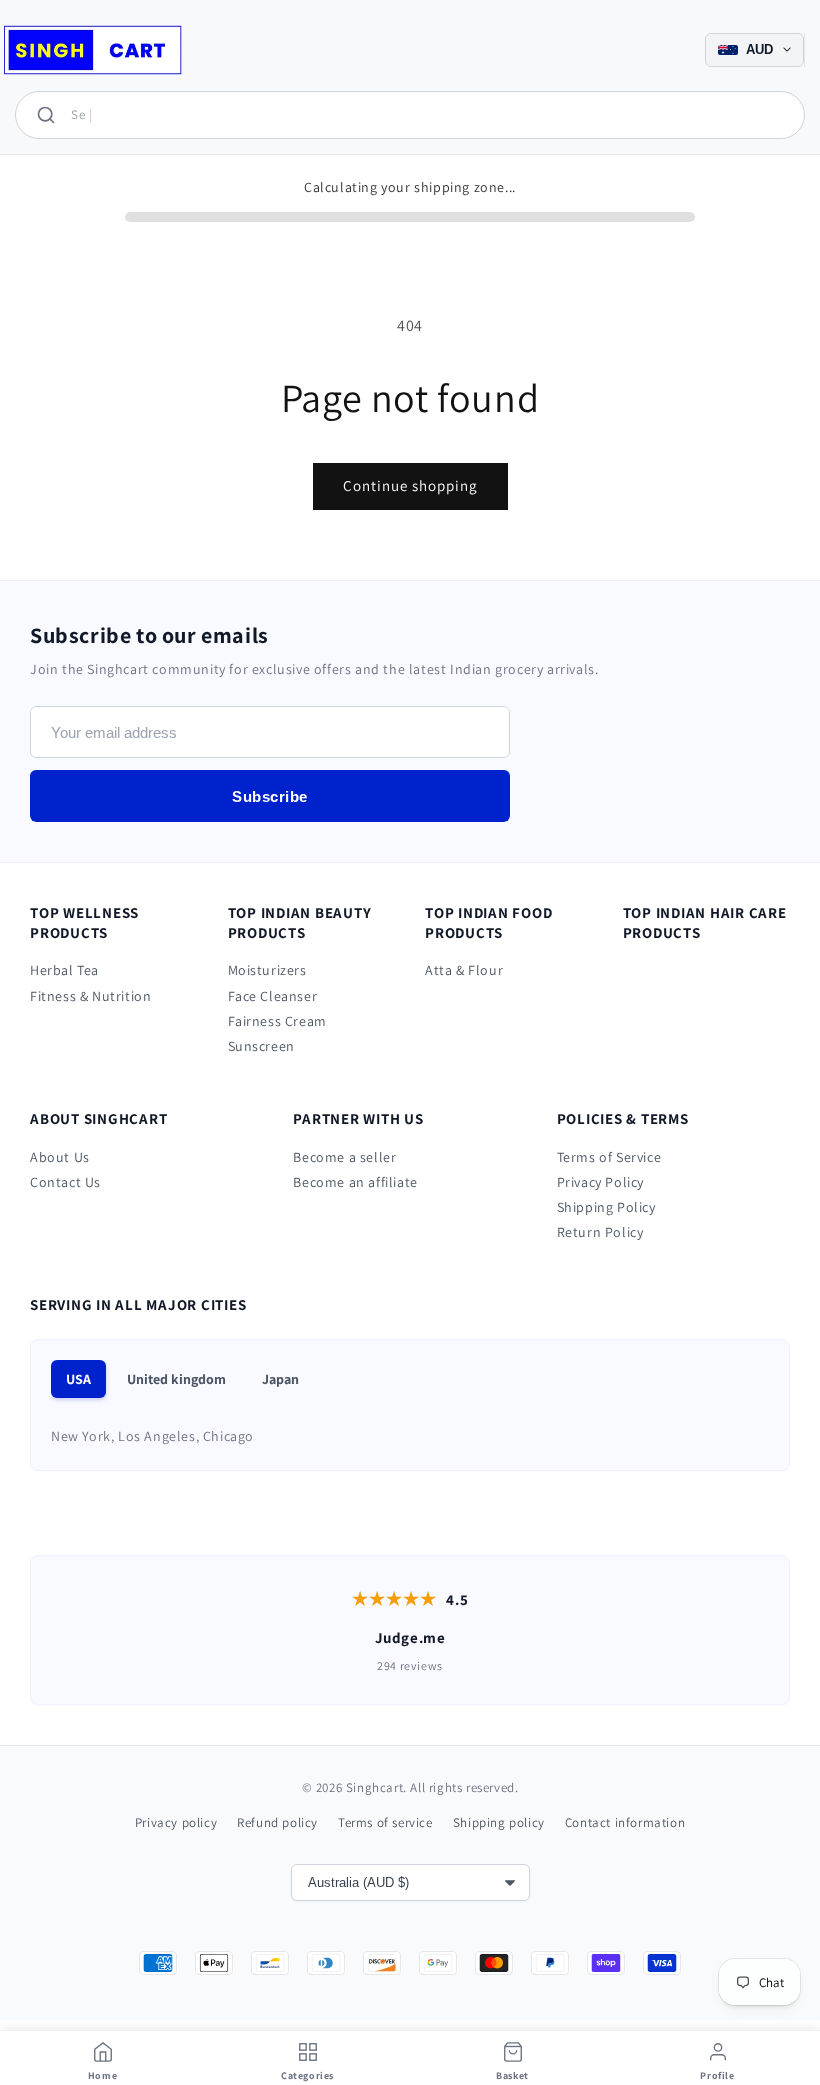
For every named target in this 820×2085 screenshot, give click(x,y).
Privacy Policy (600, 1182)
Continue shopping (410, 485)
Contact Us (65, 1182)
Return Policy (600, 1232)
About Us (60, 1157)
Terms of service (385, 1822)
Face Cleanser (273, 996)
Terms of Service (609, 1157)
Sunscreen (261, 1046)
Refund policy (277, 1822)
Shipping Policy (606, 1207)
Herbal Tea (64, 970)
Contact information (625, 1822)
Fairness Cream (277, 1021)
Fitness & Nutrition (90, 996)
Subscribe (270, 796)
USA (78, 1379)
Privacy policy (176, 1822)
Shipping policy (499, 1822)
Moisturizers (267, 970)
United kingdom (176, 1379)
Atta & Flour (464, 970)
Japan (280, 1379)
